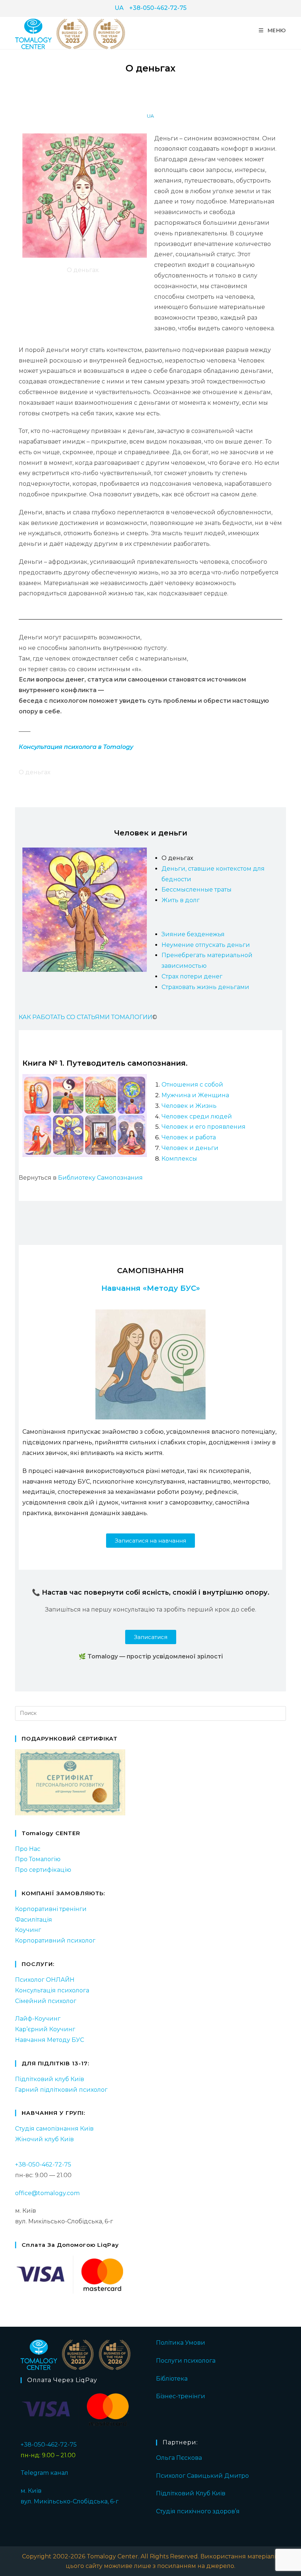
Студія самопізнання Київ (54, 2129)
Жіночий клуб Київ (44, 2139)
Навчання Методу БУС (50, 2040)
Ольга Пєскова (179, 2458)
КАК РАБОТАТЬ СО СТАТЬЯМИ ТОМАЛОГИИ (86, 1017)
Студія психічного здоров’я (198, 2511)
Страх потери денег (192, 976)
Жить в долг (181, 900)
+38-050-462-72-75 (158, 8)
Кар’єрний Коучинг (45, 2029)
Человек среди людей (197, 1116)
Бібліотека (172, 2379)
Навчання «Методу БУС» (151, 1288)
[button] (150, 1541)
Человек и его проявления (204, 1127)
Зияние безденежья (193, 934)
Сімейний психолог (46, 2001)
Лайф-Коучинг (38, 2019)
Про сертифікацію (43, 1870)
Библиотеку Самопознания (100, 1178)
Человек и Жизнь (189, 1106)
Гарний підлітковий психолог (61, 2090)
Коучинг (28, 1930)
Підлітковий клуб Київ (50, 2079)
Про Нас (28, 1849)
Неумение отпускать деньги (206, 945)
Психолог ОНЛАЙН (45, 1980)
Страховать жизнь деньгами (205, 987)
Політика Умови (181, 2343)
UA (119, 8)
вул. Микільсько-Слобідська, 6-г (70, 2501)
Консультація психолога (52, 1990)
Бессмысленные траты (197, 890)
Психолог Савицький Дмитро (202, 2476)
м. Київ (31, 2491)
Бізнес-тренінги (181, 2396)
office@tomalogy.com (47, 2193)
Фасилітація (34, 1920)
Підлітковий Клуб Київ (191, 2493)
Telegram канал (44, 2473)
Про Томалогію (38, 1859)
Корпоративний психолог (55, 1941)
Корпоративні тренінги (51, 1909)
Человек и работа (189, 1137)
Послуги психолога (186, 2361)
